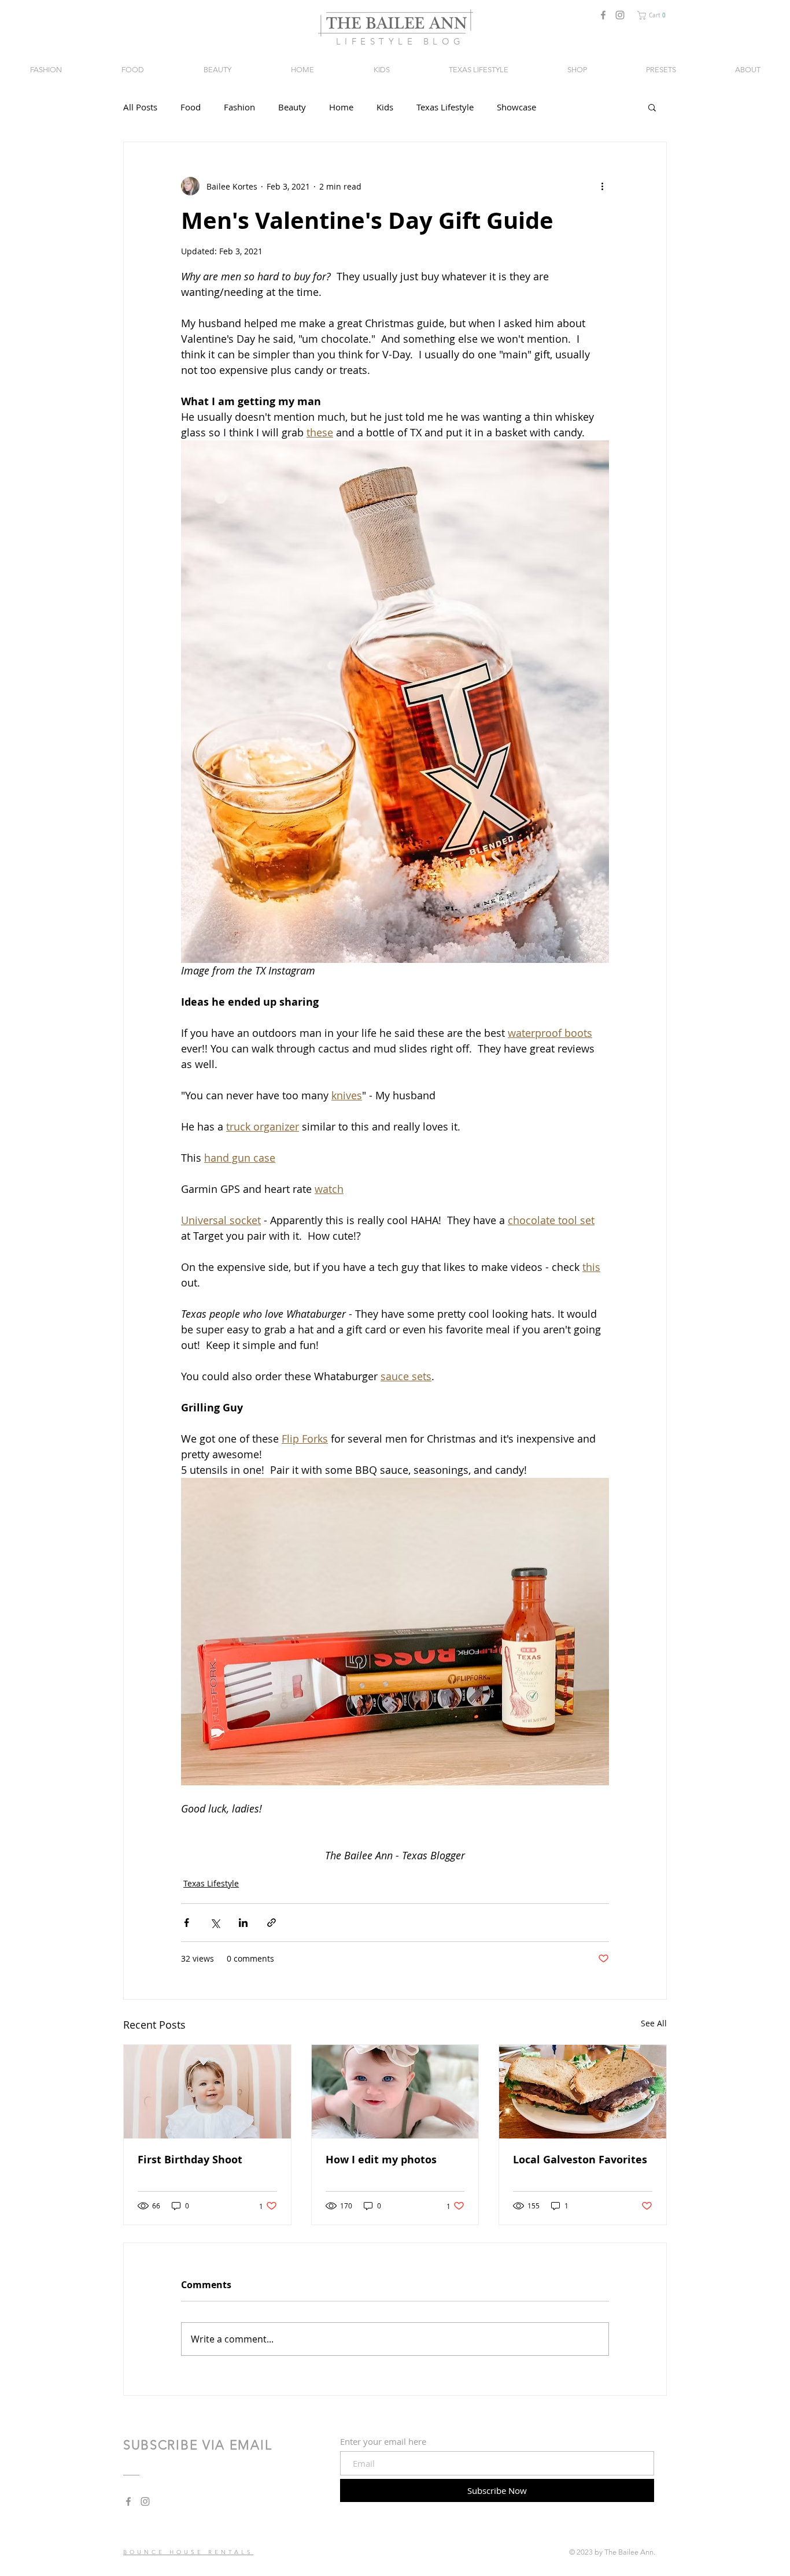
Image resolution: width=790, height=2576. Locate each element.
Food (191, 107)
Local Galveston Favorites (580, 2160)
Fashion (239, 107)
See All (654, 2023)
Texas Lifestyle (445, 107)
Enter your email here (383, 2442)
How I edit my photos (381, 2160)
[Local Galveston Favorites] (583, 2092)
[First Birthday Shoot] (207, 2092)
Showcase (516, 107)
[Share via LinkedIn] (243, 1923)
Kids (385, 107)
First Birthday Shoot (190, 2160)
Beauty (292, 107)
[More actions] (602, 186)
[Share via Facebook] (187, 1923)
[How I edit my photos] (395, 2092)
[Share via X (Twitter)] (215, 1923)
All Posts (140, 107)
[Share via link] (272, 1923)
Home (341, 107)
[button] (654, 15)
